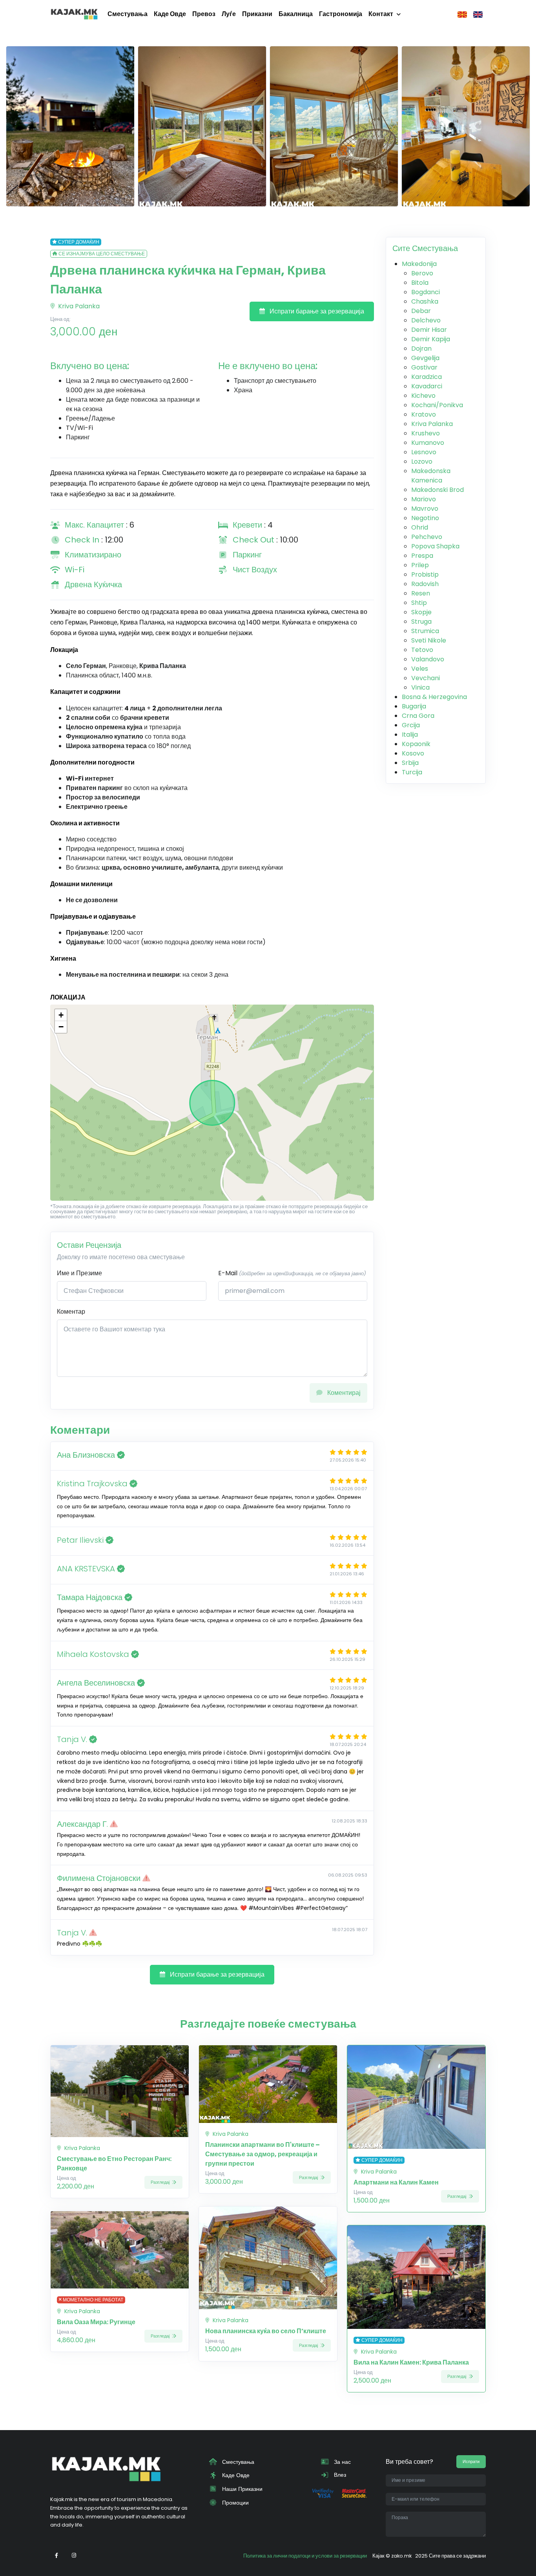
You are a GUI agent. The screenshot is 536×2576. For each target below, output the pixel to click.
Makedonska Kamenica (431, 476)
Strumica (425, 631)
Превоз (204, 14)
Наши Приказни (242, 2489)
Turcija (412, 772)
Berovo (422, 273)
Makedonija (419, 264)
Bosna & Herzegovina (434, 697)
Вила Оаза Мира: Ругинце (96, 2322)
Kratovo (424, 414)
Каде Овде (170, 14)
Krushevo (426, 433)
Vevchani (426, 678)
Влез (339, 2475)
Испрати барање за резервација (316, 311)
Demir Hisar (429, 330)
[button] (61, 1015)
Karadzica (427, 377)
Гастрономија (341, 14)
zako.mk (401, 2556)
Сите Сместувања (425, 248)
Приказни (257, 14)
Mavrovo (425, 509)
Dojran (421, 349)
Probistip (425, 574)
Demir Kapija (431, 339)
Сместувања (128, 14)
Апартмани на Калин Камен (396, 2182)
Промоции (235, 2503)
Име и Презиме (79, 1273)
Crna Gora (418, 716)
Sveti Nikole (429, 640)
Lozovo (422, 461)
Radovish (425, 584)
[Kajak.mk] (74, 14)
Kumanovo (428, 443)
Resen (421, 593)
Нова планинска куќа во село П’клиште (266, 2331)
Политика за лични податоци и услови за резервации (305, 2556)
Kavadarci (427, 386)
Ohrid (420, 527)
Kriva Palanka (78, 306)
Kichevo (423, 396)
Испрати (471, 2461)
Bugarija (414, 706)
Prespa (422, 556)
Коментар (71, 1312)
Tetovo (422, 650)
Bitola (420, 283)
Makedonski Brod (438, 490)
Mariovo (424, 499)
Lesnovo (424, 452)
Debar (421, 311)
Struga (421, 622)
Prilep (420, 565)
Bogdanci (426, 292)
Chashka (425, 301)
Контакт (381, 14)
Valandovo (428, 659)
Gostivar (424, 367)
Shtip (419, 603)
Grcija (411, 725)
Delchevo (426, 320)
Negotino (425, 518)
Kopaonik (416, 744)
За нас (342, 2462)
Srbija (410, 763)
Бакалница (296, 14)
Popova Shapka (435, 546)
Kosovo (413, 753)
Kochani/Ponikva (437, 405)
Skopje (421, 612)
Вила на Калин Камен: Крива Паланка (411, 2362)
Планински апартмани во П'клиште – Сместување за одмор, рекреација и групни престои (263, 2154)
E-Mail (292, 1273)
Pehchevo (427, 537)
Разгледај (161, 2182)
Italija (410, 735)
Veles (420, 669)
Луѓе (229, 14)
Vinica (420, 687)
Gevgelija (425, 358)
